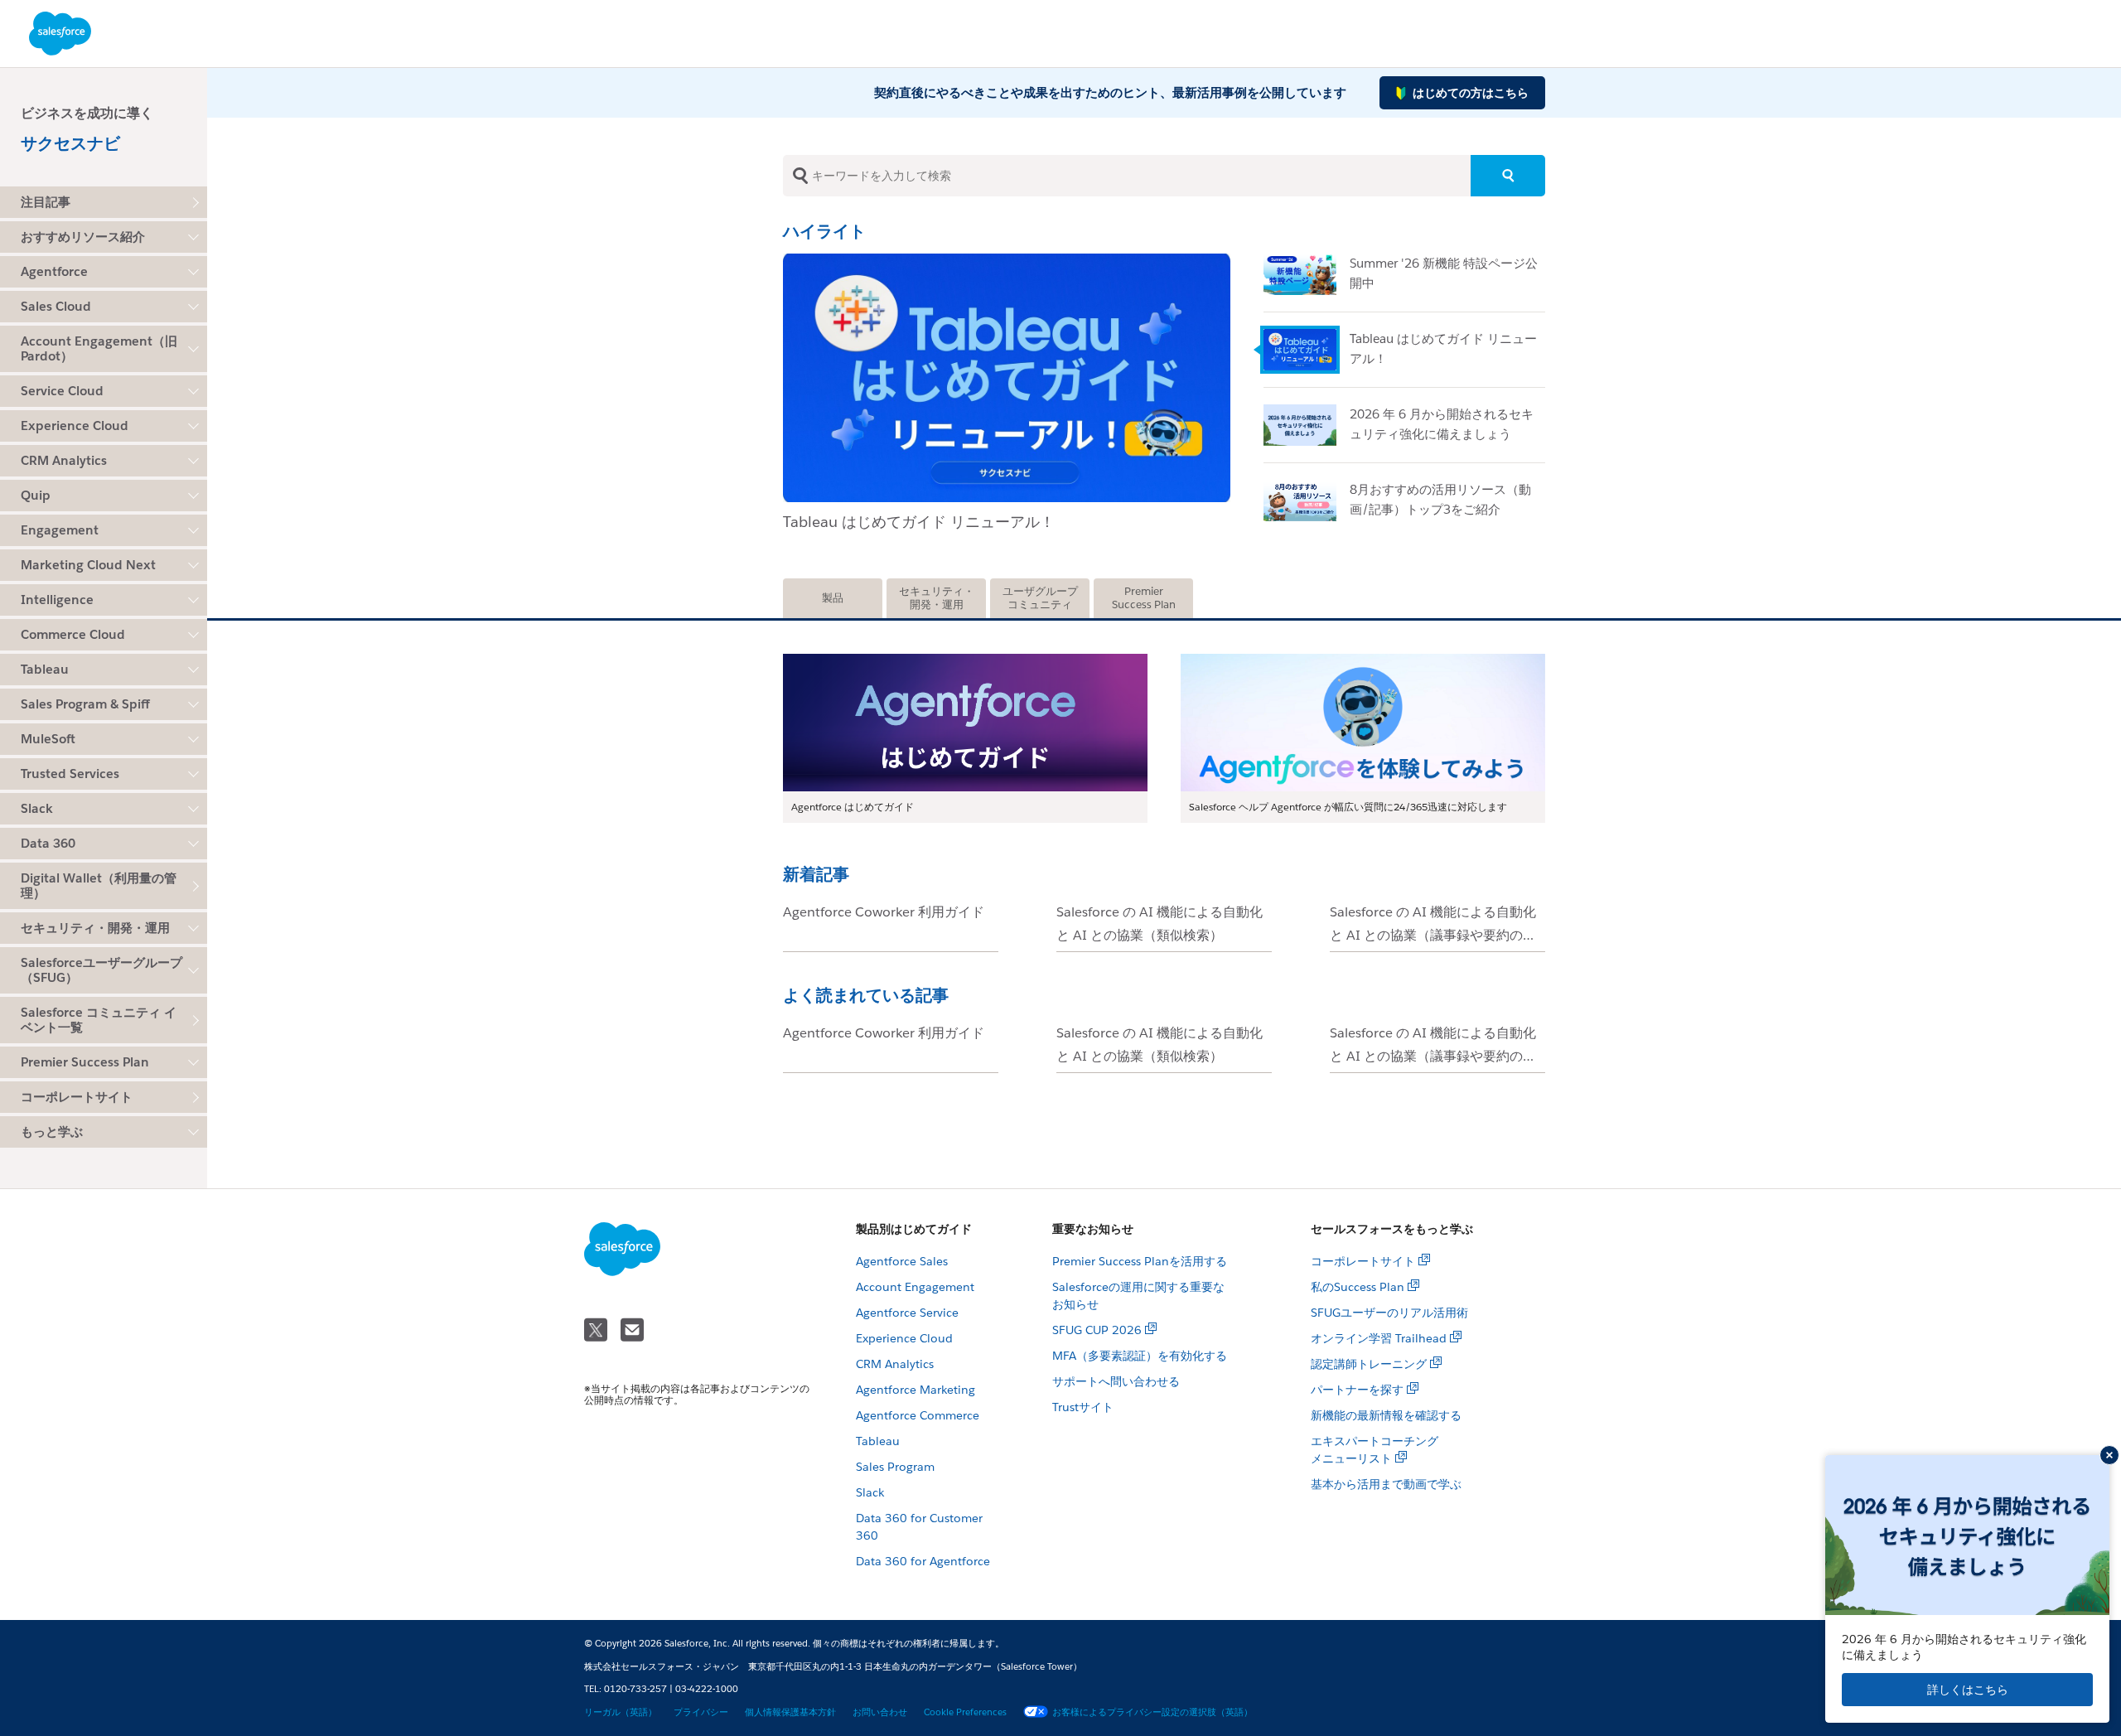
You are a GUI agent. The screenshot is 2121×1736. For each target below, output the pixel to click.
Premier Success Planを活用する (1140, 1261)
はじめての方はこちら (1471, 93)
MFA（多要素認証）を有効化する (1140, 1356)
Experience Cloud (904, 1338)
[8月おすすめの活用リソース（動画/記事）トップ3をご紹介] (1307, 500)
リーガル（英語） (621, 1712)
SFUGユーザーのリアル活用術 (1389, 1313)
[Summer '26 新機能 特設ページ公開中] (1307, 274)
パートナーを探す (1357, 1390)
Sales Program (895, 1467)
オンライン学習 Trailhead (1379, 1338)
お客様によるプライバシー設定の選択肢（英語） (1152, 1712)
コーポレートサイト (77, 1097)
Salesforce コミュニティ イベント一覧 (99, 1020)
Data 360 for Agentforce (923, 1561)
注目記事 (46, 202)
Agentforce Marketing (916, 1390)
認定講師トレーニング (1369, 1364)
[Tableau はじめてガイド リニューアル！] (1007, 260)
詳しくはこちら (1968, 1690)
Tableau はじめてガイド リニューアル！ (919, 522)
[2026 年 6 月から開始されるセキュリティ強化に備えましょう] (1307, 425)
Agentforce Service (907, 1313)
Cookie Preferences (965, 1712)
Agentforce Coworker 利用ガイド (884, 912)
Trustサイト (1083, 1407)
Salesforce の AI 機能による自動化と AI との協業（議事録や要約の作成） (1433, 935)
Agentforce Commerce (918, 1415)
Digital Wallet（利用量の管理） (99, 885)
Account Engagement (915, 1287)
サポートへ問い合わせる (1116, 1381)
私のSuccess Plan (1358, 1287)
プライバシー (701, 1712)
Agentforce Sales (902, 1261)
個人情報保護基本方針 (790, 1712)
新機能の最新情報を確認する (1386, 1415)
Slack (870, 1492)
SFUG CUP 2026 (1097, 1330)
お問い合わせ (880, 1712)
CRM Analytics (895, 1364)
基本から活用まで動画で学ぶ (1386, 1484)
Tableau (878, 1441)
